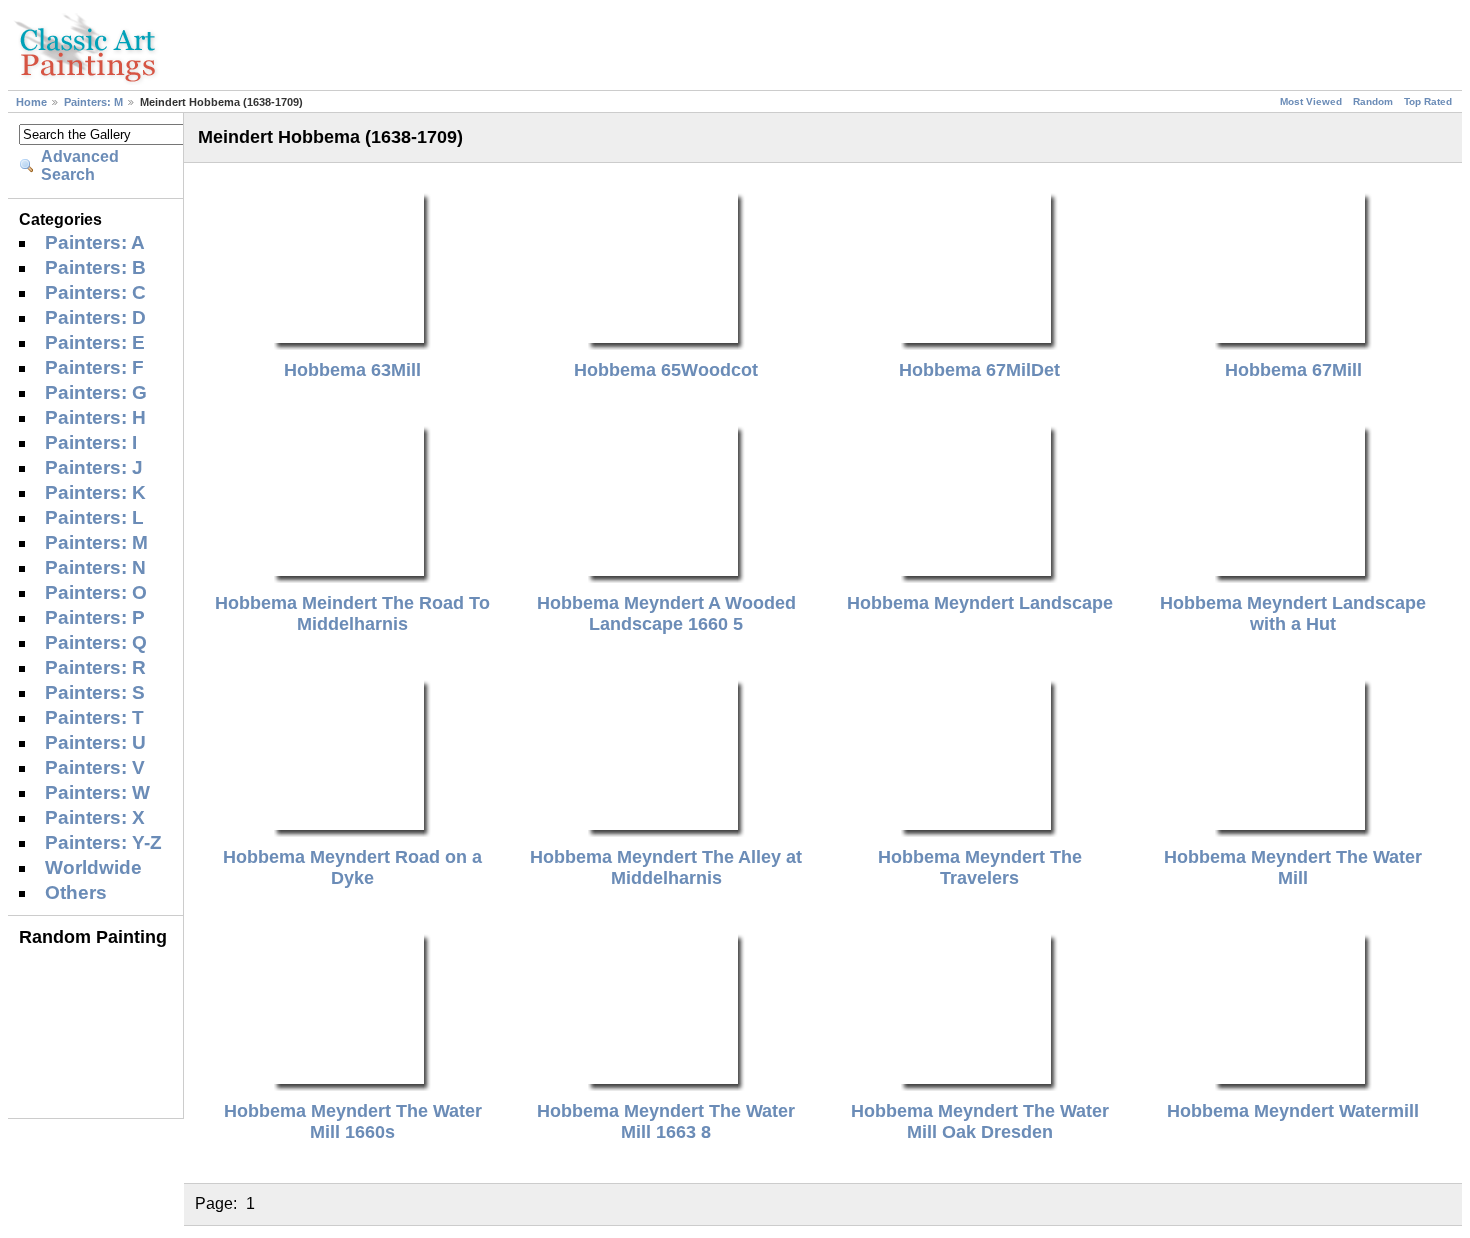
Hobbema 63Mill (352, 370)
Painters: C (95, 292)
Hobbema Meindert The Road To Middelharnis (352, 613)
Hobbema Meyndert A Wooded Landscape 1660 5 (666, 613)
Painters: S (95, 692)
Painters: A (95, 242)
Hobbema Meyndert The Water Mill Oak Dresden (980, 1121)
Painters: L (94, 517)
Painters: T (94, 717)
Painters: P (95, 617)
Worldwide (93, 867)
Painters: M (93, 102)
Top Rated (1428, 101)
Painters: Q (96, 642)
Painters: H (95, 417)
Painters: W (97, 792)
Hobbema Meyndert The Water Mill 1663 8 (666, 1121)
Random (1373, 101)
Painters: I (91, 442)
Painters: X (95, 817)
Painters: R (95, 667)
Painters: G (96, 392)
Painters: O (96, 592)
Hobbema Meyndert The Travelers (980, 867)
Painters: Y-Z (103, 842)
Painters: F (94, 367)
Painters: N (95, 567)
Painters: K (95, 492)
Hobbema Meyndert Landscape (980, 603)
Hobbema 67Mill (1293, 370)
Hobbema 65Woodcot (666, 370)
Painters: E (95, 342)
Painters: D (95, 317)
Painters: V (95, 767)
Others (76, 892)
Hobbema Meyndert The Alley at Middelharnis (666, 867)
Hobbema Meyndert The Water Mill (1293, 867)
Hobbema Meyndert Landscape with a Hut (1293, 613)
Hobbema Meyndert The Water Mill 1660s (353, 1121)
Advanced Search (80, 165)
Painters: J (94, 467)
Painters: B (95, 267)
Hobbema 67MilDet (979, 370)
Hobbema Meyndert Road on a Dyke (352, 867)
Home (31, 102)
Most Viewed (1311, 101)
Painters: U (95, 742)
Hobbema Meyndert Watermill (1293, 1111)
